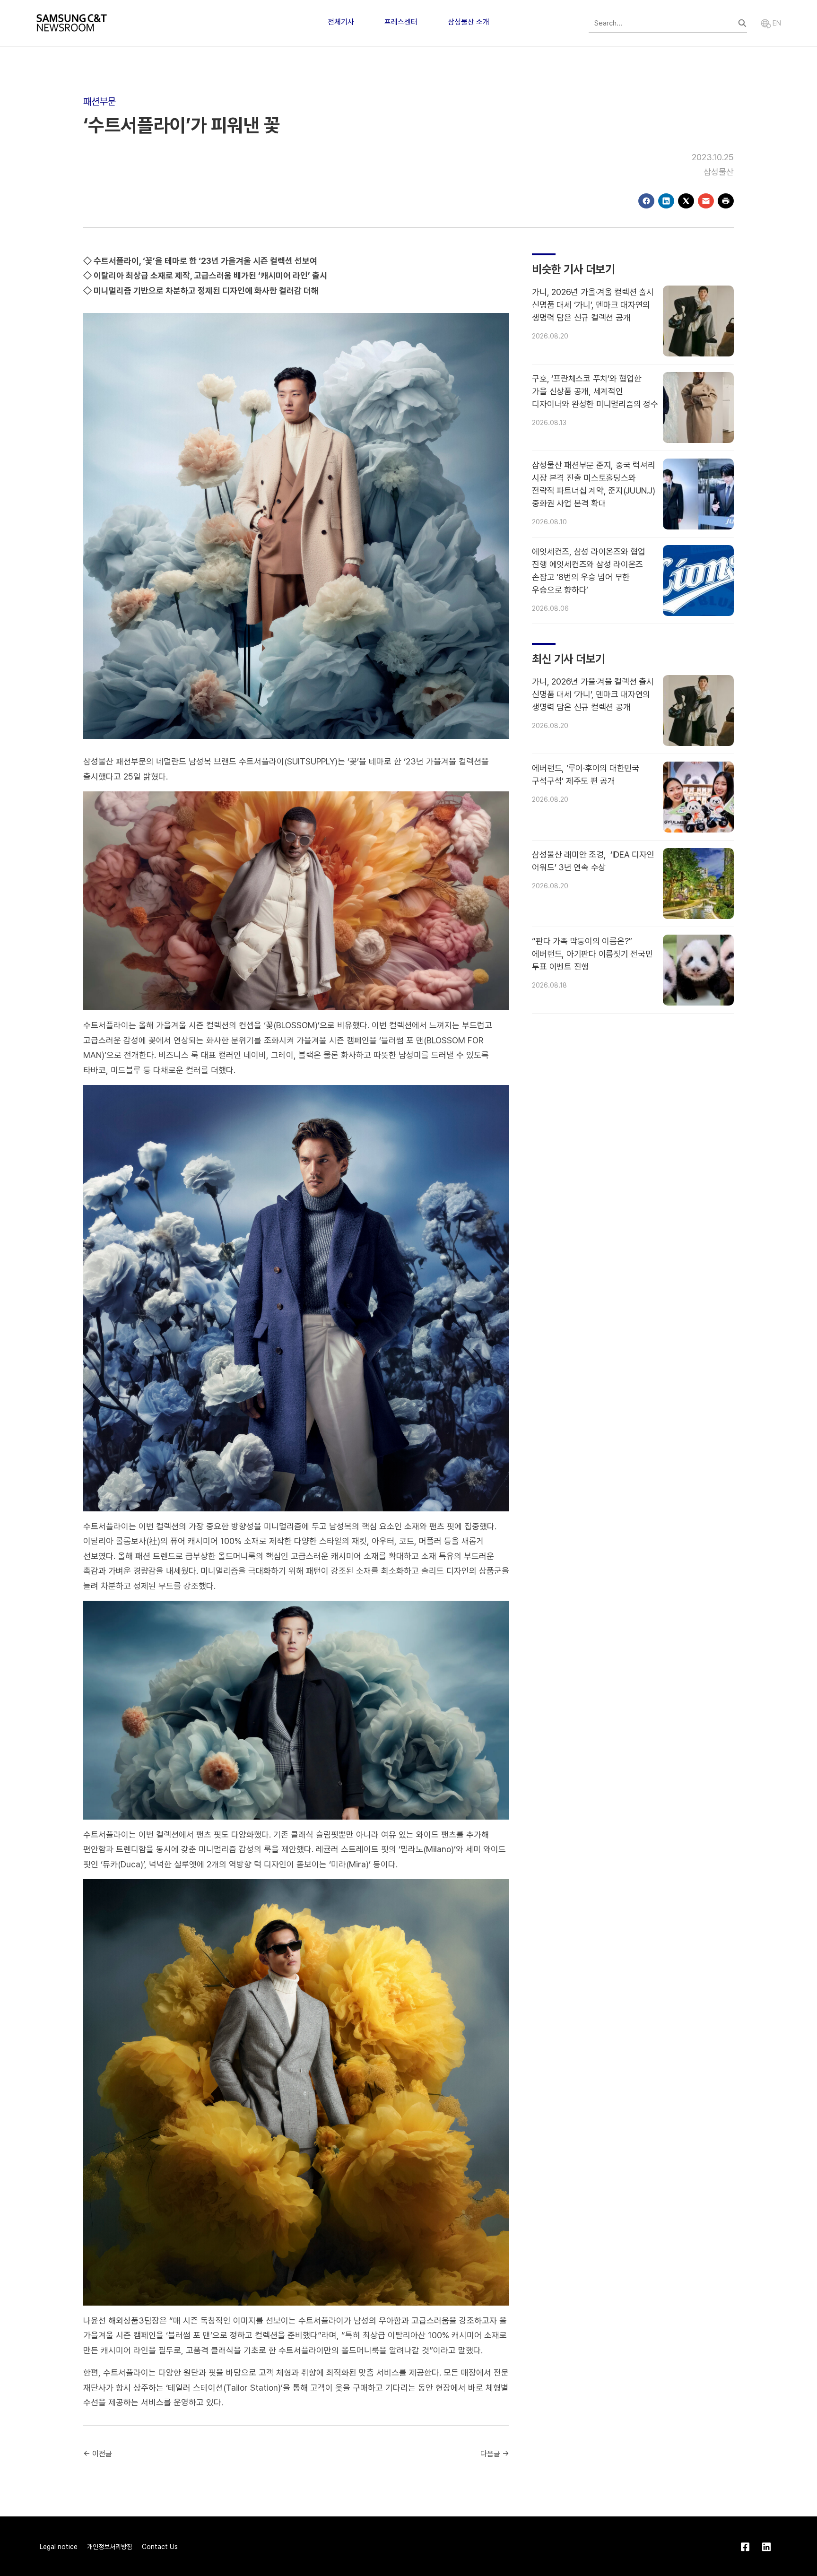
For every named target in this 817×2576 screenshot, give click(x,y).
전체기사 (341, 22)
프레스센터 (401, 22)
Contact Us (160, 2547)
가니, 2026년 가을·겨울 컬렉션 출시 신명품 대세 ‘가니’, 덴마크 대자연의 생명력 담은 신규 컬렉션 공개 (593, 305)
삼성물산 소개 (469, 22)
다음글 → (495, 2454)
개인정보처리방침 (110, 2547)
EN (776, 23)
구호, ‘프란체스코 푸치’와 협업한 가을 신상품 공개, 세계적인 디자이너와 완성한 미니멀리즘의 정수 (595, 391)
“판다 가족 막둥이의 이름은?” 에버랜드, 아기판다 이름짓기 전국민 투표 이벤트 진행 (592, 954)
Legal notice (59, 2547)
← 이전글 (98, 2454)
